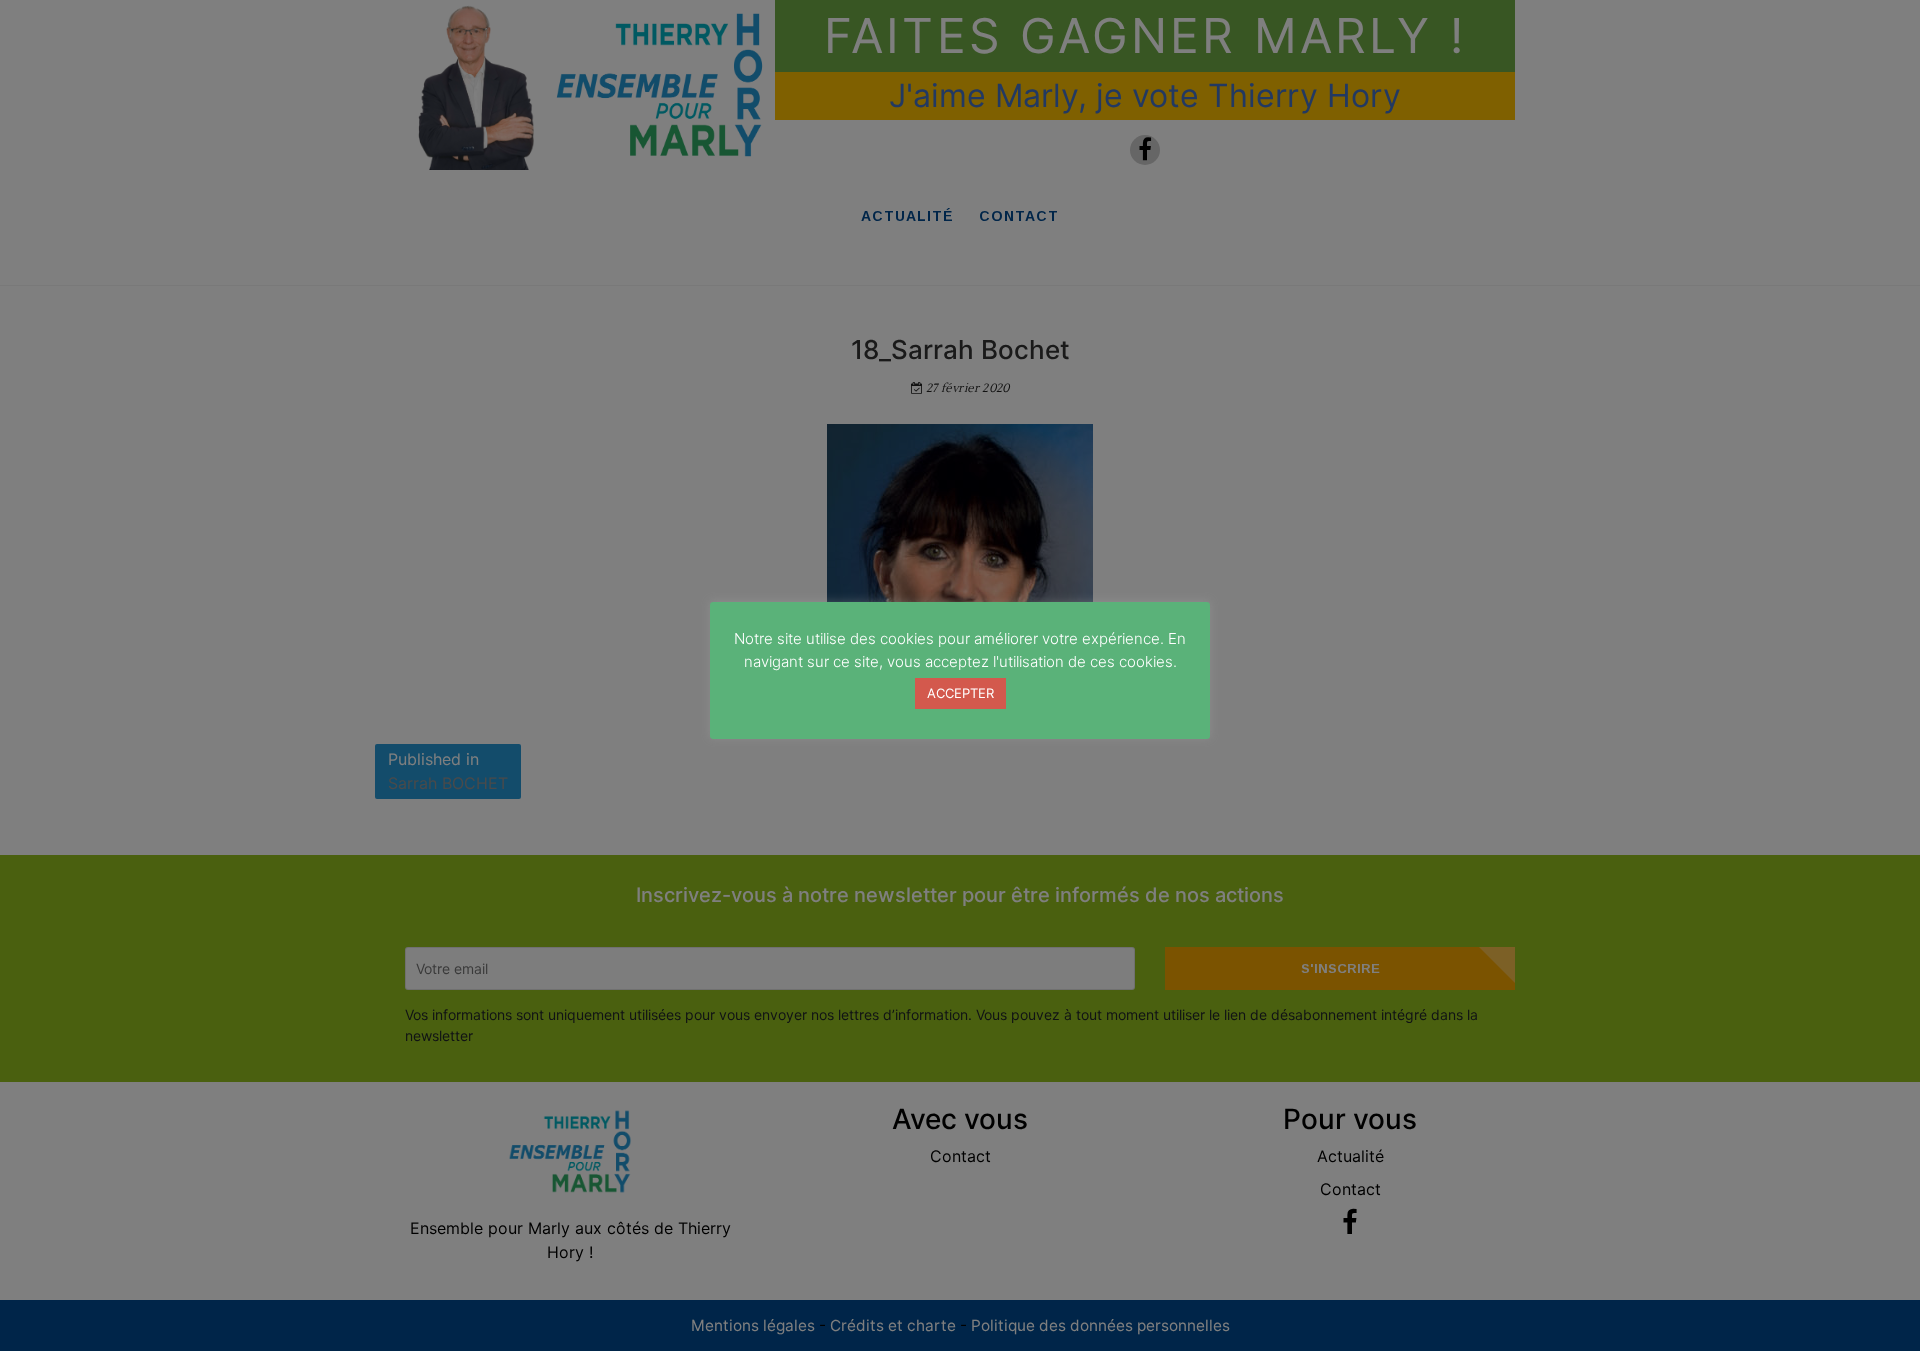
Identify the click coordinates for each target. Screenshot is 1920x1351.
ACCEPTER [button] (960, 693)
